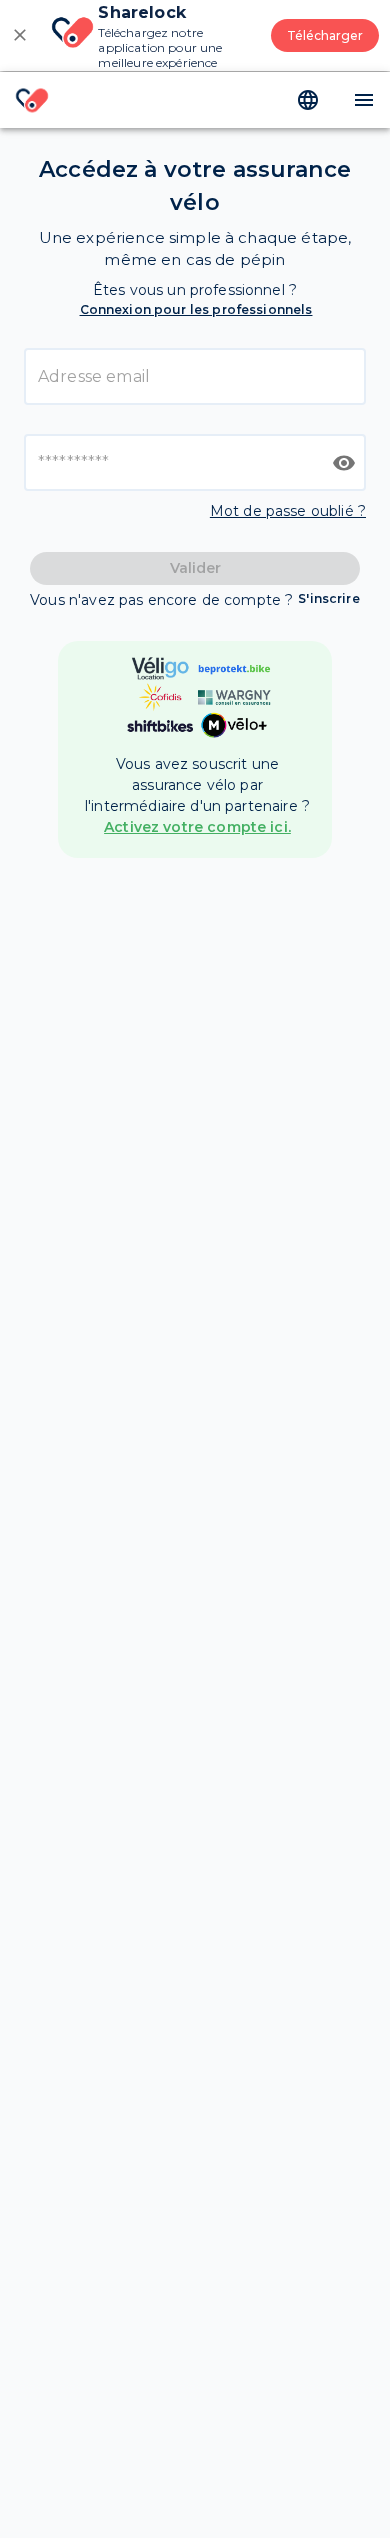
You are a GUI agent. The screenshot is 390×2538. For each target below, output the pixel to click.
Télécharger (325, 35)
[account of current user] (364, 100)
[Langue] (308, 100)
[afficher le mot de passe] (344, 463)
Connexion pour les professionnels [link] (196, 309)
